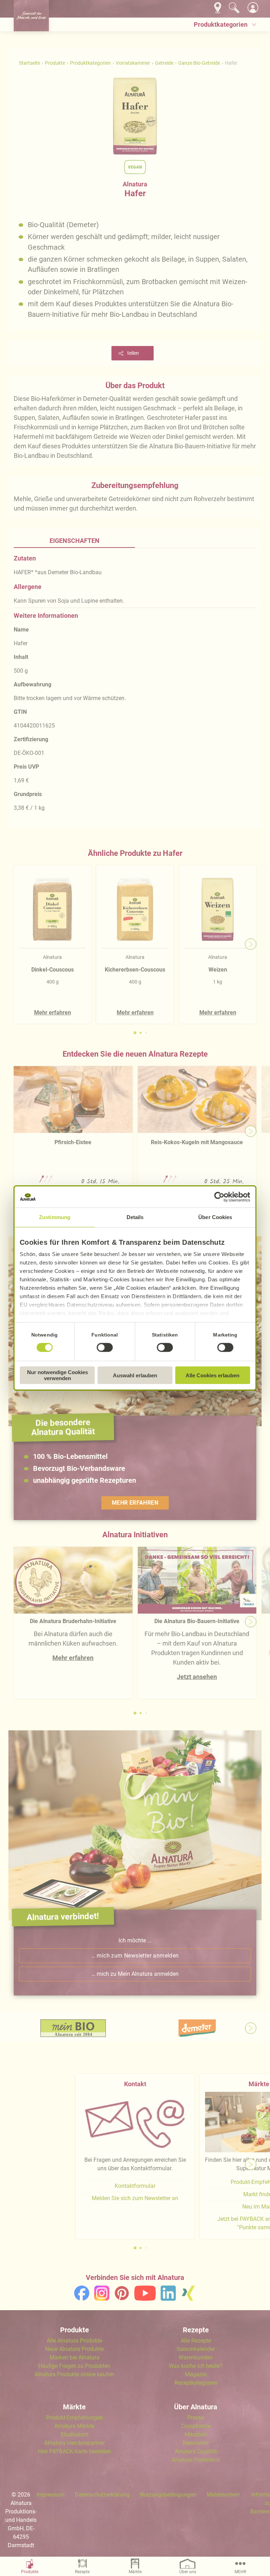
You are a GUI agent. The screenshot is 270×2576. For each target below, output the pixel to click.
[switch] (105, 1347)
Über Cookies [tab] (215, 1217)
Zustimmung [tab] (55, 1217)
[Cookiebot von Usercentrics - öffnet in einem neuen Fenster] (220, 1197)
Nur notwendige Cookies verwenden (57, 1375)
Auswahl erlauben (135, 1375)
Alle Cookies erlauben (213, 1375)
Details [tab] (135, 1217)
